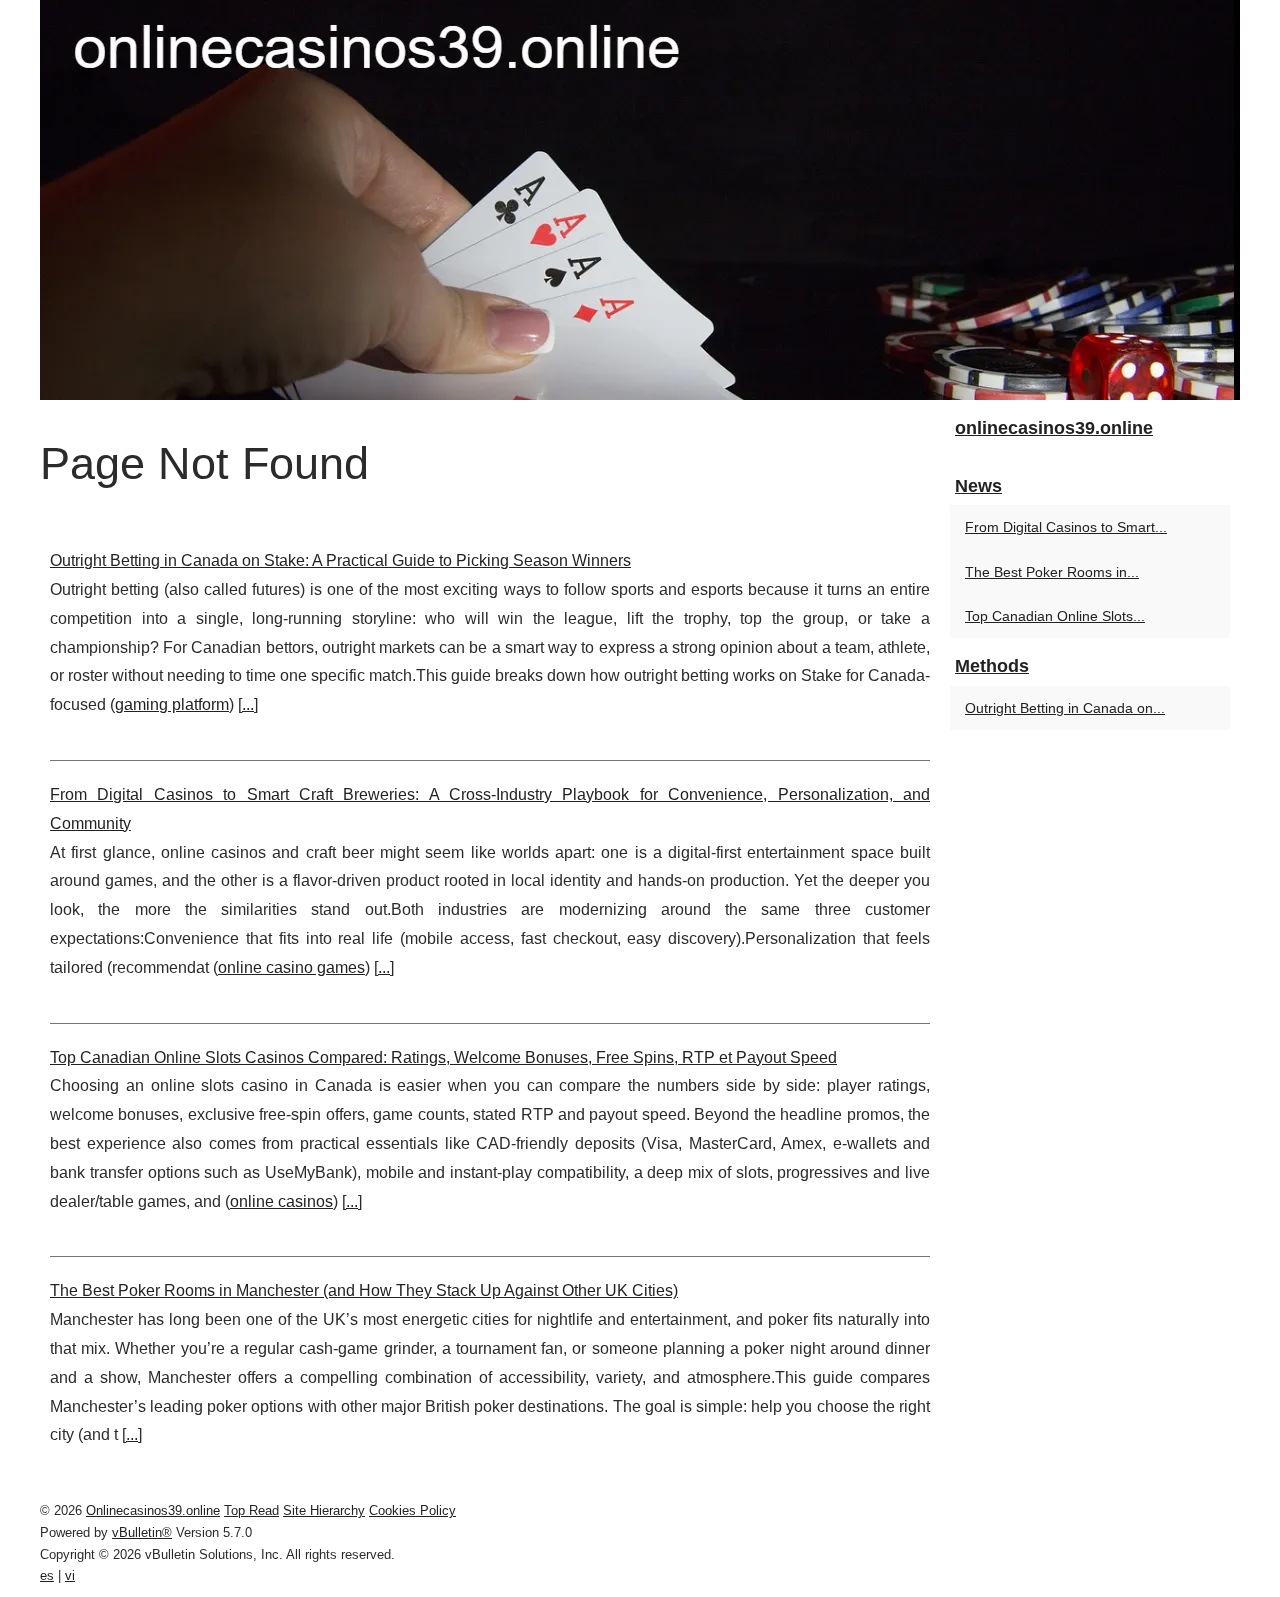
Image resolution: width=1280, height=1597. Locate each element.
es (47, 1575)
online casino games (291, 967)
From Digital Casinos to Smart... (1066, 527)
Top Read (251, 1510)
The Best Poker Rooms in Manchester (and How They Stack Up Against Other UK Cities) (364, 1290)
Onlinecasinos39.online (153, 1510)
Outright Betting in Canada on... (1065, 708)
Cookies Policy (412, 1510)
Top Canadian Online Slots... (1055, 616)
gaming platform (172, 704)
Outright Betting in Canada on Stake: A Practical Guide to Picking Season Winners (340, 560)
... (248, 704)
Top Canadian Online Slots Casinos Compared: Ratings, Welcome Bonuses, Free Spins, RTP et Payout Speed (443, 1057)
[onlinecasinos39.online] (640, 200)
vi (70, 1575)
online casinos (281, 1201)
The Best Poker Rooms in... (1052, 572)
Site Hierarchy (324, 1510)
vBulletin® (142, 1532)
